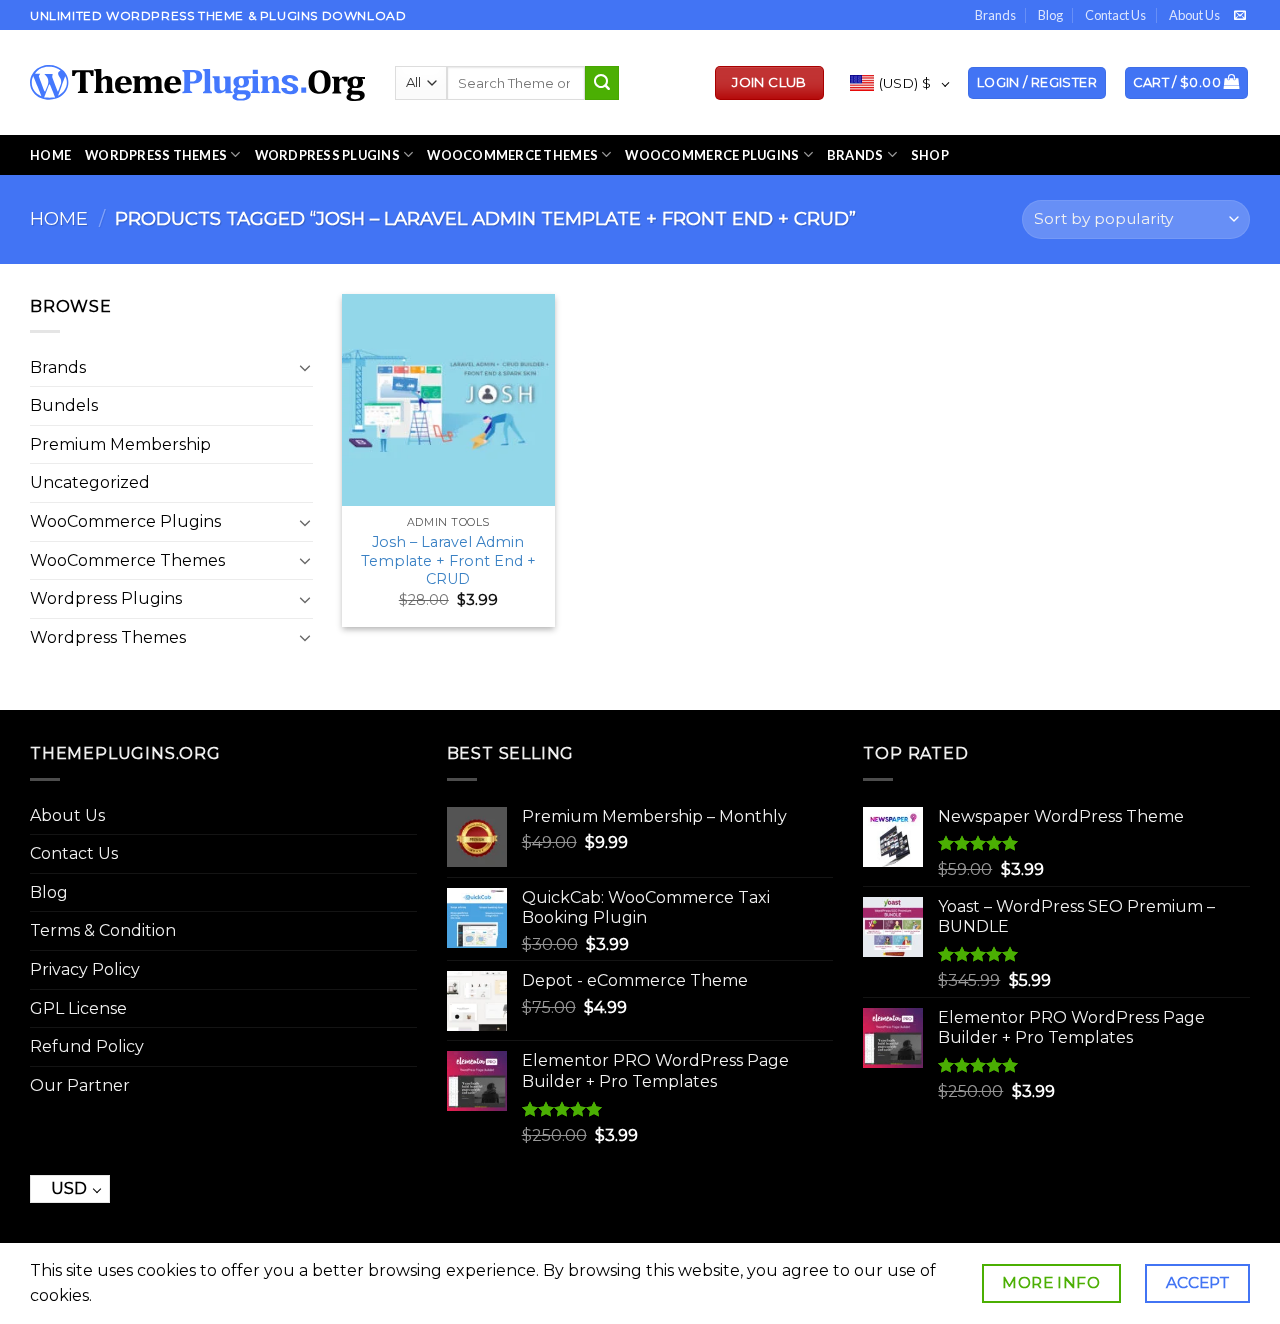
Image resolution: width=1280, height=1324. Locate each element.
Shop (930, 155)
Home (50, 155)
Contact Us (1115, 15)
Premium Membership (120, 444)
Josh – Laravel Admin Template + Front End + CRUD (448, 560)
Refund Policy (87, 1046)
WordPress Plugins (327, 155)
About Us (1194, 15)
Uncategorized (90, 482)
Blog (1050, 15)
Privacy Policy (85, 969)
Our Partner (80, 1085)
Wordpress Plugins (106, 598)
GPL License (78, 1008)
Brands (995, 15)
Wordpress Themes (108, 637)
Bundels (64, 405)
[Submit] (602, 83)
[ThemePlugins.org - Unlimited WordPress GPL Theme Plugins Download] (197, 83)
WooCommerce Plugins (712, 155)
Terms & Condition (103, 930)
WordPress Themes (156, 155)
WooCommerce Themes (512, 155)
